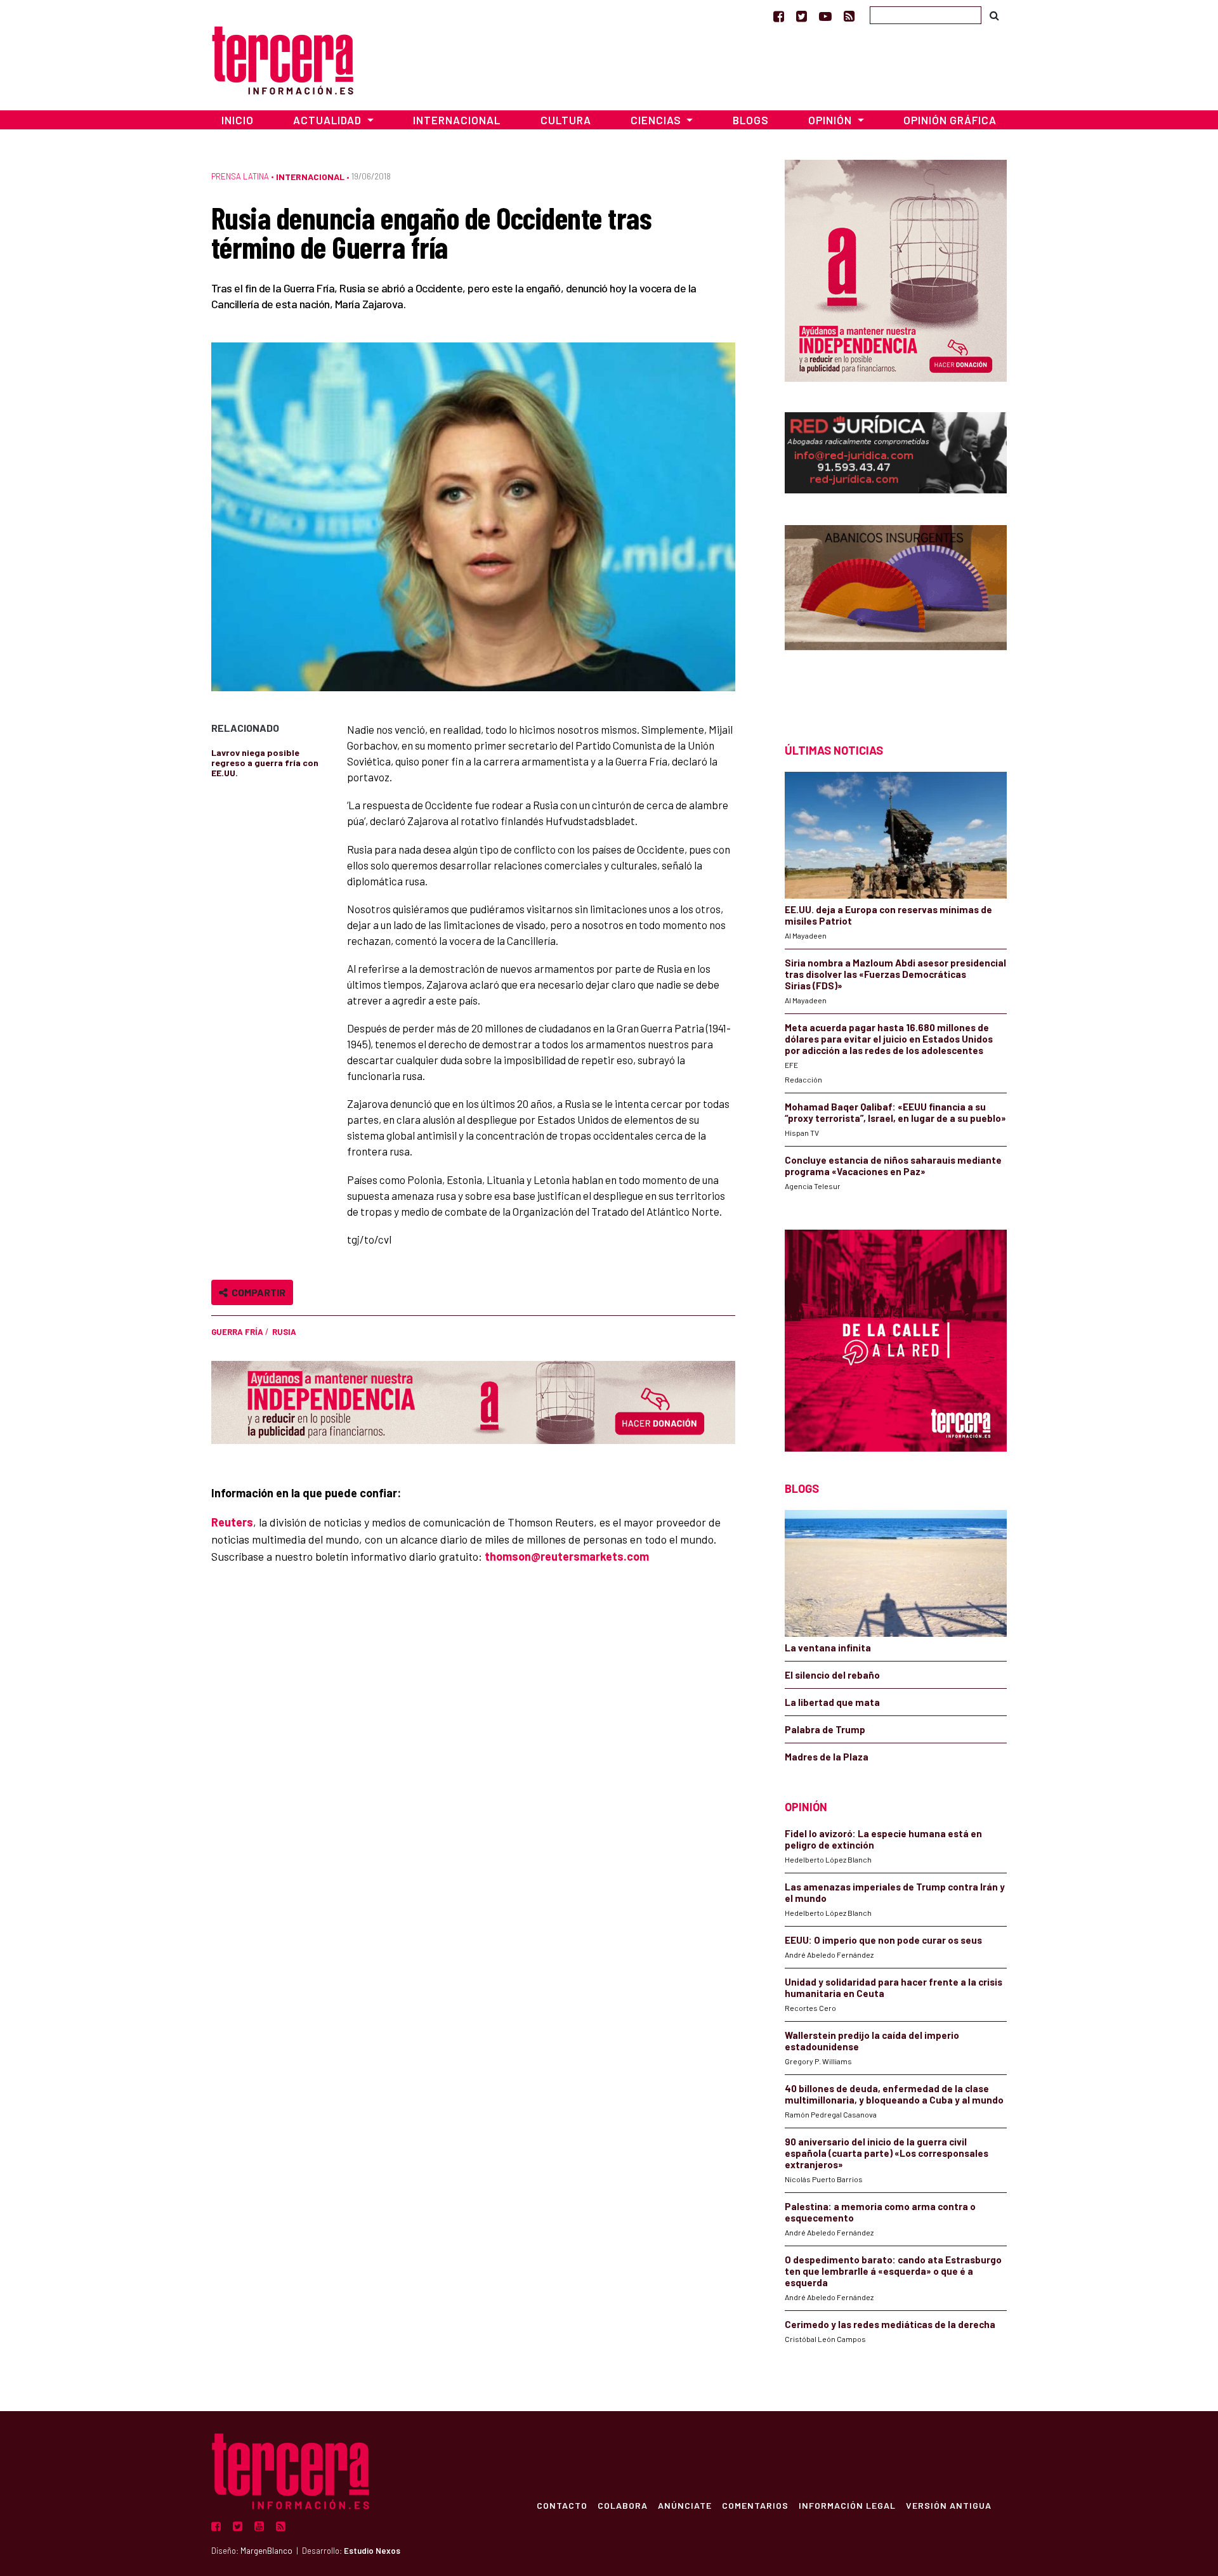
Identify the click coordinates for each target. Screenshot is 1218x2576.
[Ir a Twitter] (802, 16)
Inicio (238, 120)
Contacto (562, 2505)
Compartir (257, 1292)
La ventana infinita (828, 1648)
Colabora (623, 2505)
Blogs (751, 120)
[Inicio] (283, 59)
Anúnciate (685, 2505)
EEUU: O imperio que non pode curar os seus (883, 1940)
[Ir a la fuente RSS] (849, 16)
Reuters (232, 1522)
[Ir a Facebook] (779, 16)
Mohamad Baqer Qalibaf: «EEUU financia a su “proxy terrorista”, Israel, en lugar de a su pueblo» (895, 1112)
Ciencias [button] (657, 120)
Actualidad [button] (329, 120)
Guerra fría (237, 1332)
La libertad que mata (832, 1702)
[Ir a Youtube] (825, 16)
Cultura (566, 120)
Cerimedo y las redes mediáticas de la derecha (890, 2324)
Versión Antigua (949, 2505)
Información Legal (847, 2505)
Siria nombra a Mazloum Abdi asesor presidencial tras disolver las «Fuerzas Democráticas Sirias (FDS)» (895, 974)
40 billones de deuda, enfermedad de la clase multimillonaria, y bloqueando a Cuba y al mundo (894, 2094)
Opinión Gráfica (950, 120)
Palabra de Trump (825, 1729)
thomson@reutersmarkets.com (567, 1556)
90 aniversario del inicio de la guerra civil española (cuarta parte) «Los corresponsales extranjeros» (887, 2153)
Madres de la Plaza (827, 1757)
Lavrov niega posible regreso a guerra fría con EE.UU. (265, 763)
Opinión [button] (831, 120)
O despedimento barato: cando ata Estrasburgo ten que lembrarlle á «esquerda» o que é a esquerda (893, 2271)
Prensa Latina (240, 176)
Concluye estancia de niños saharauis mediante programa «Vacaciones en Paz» (893, 1166)
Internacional (457, 120)
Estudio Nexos (372, 2551)
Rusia (284, 1332)
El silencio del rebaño (832, 1675)
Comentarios (755, 2505)
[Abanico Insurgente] (896, 612)
